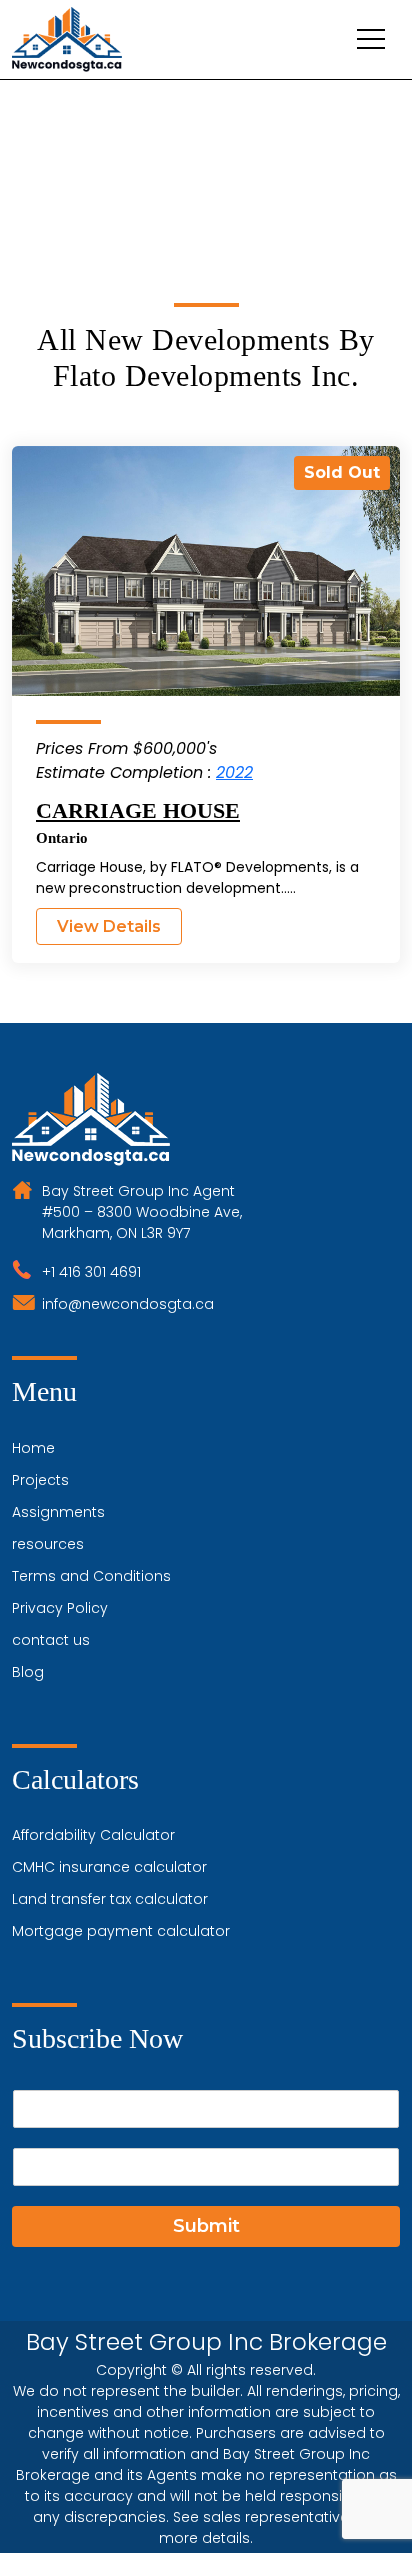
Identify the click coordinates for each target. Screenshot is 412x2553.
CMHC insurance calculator (109, 1867)
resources (48, 1544)
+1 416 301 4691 (91, 1272)
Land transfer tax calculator (110, 1899)
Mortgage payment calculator (121, 1931)
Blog (28, 1672)
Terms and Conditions (91, 1576)
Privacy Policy (60, 1608)
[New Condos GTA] (67, 39)
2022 (234, 772)
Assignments (58, 1512)
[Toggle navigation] (371, 39)
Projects (40, 1480)
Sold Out (342, 472)
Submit (206, 2226)
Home (33, 1448)
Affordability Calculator (93, 1835)
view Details (109, 926)
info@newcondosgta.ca (128, 1304)
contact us (51, 1640)
